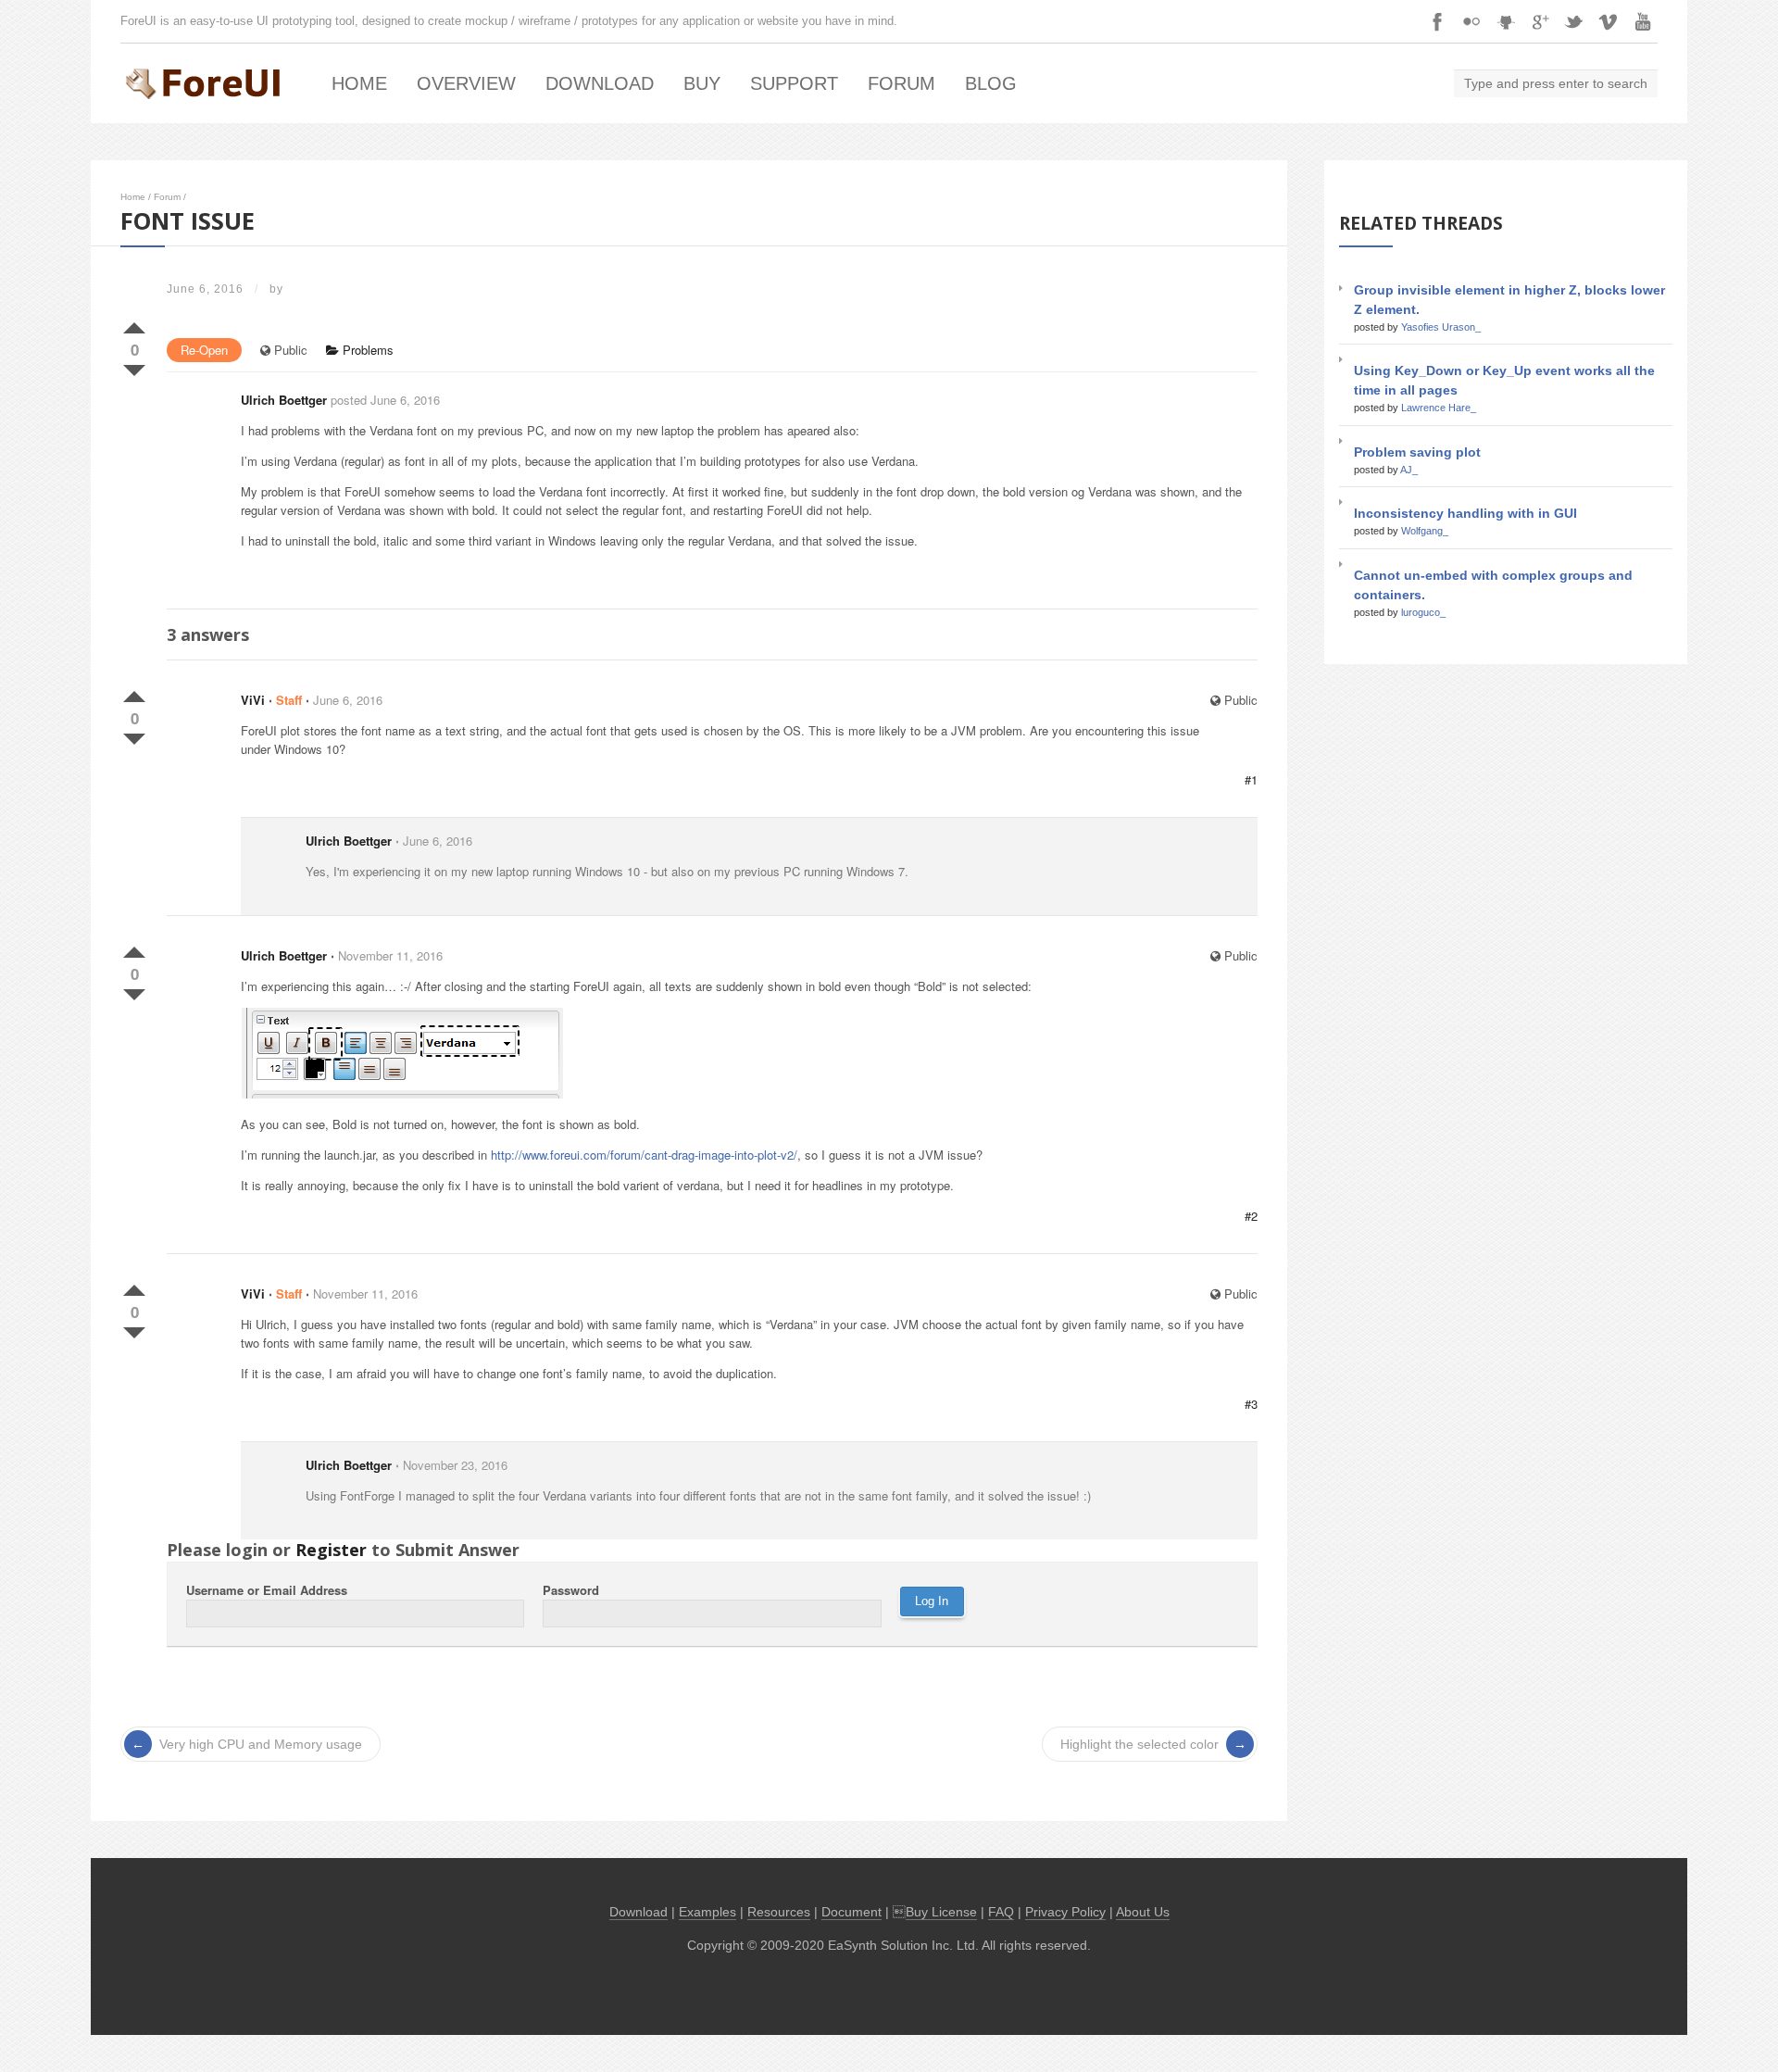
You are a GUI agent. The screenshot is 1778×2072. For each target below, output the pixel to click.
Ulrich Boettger (284, 400)
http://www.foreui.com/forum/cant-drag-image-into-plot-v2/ (644, 1155)
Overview (466, 83)
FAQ (1001, 1912)
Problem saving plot (1417, 452)
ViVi (253, 700)
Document (851, 1912)
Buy (702, 83)
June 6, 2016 (348, 700)
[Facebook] (1437, 21)
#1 (1251, 779)
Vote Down (134, 367)
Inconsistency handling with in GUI (1465, 513)
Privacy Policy (1065, 1912)
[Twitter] (1574, 21)
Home (359, 83)
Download (600, 83)
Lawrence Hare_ (1439, 408)
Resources (779, 1912)
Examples (707, 1912)
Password (571, 1590)
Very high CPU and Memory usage (261, 1744)
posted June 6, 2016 (385, 400)
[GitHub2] (1506, 21)
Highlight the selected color (1139, 1744)
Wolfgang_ (1425, 531)
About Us (1143, 1912)
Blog (991, 83)
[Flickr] (1471, 21)
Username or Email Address (267, 1590)
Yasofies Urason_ (1441, 327)
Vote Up (134, 324)
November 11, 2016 (390, 955)
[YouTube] (1643, 21)
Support (794, 83)
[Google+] (1540, 21)
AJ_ (1409, 470)
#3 (1251, 1404)
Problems (366, 350)
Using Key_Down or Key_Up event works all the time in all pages (1504, 380)
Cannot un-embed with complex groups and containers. (1493, 585)
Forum (902, 83)
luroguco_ (1423, 612)
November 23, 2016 (455, 1465)
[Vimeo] (1609, 21)
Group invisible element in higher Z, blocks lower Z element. (1509, 300)
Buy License (941, 1912)
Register (331, 1550)
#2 (1251, 1216)
